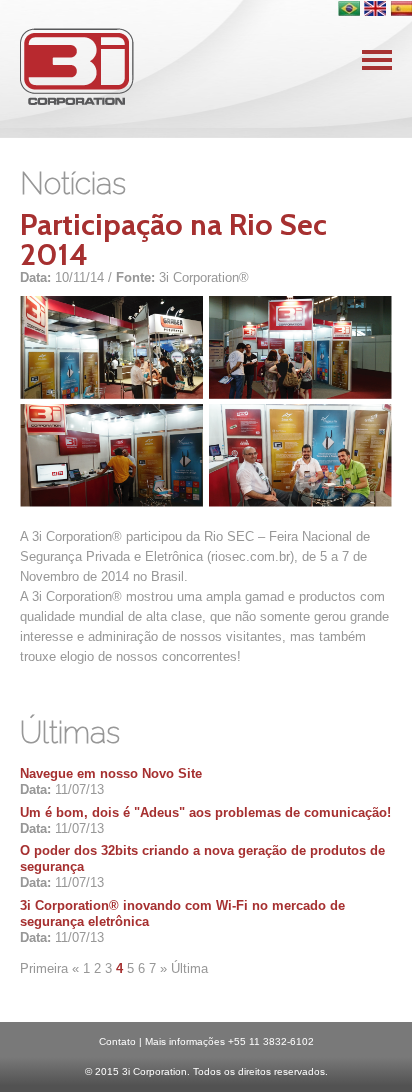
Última (189, 968)
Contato (117, 1041)
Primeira (44, 968)
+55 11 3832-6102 (271, 1041)
